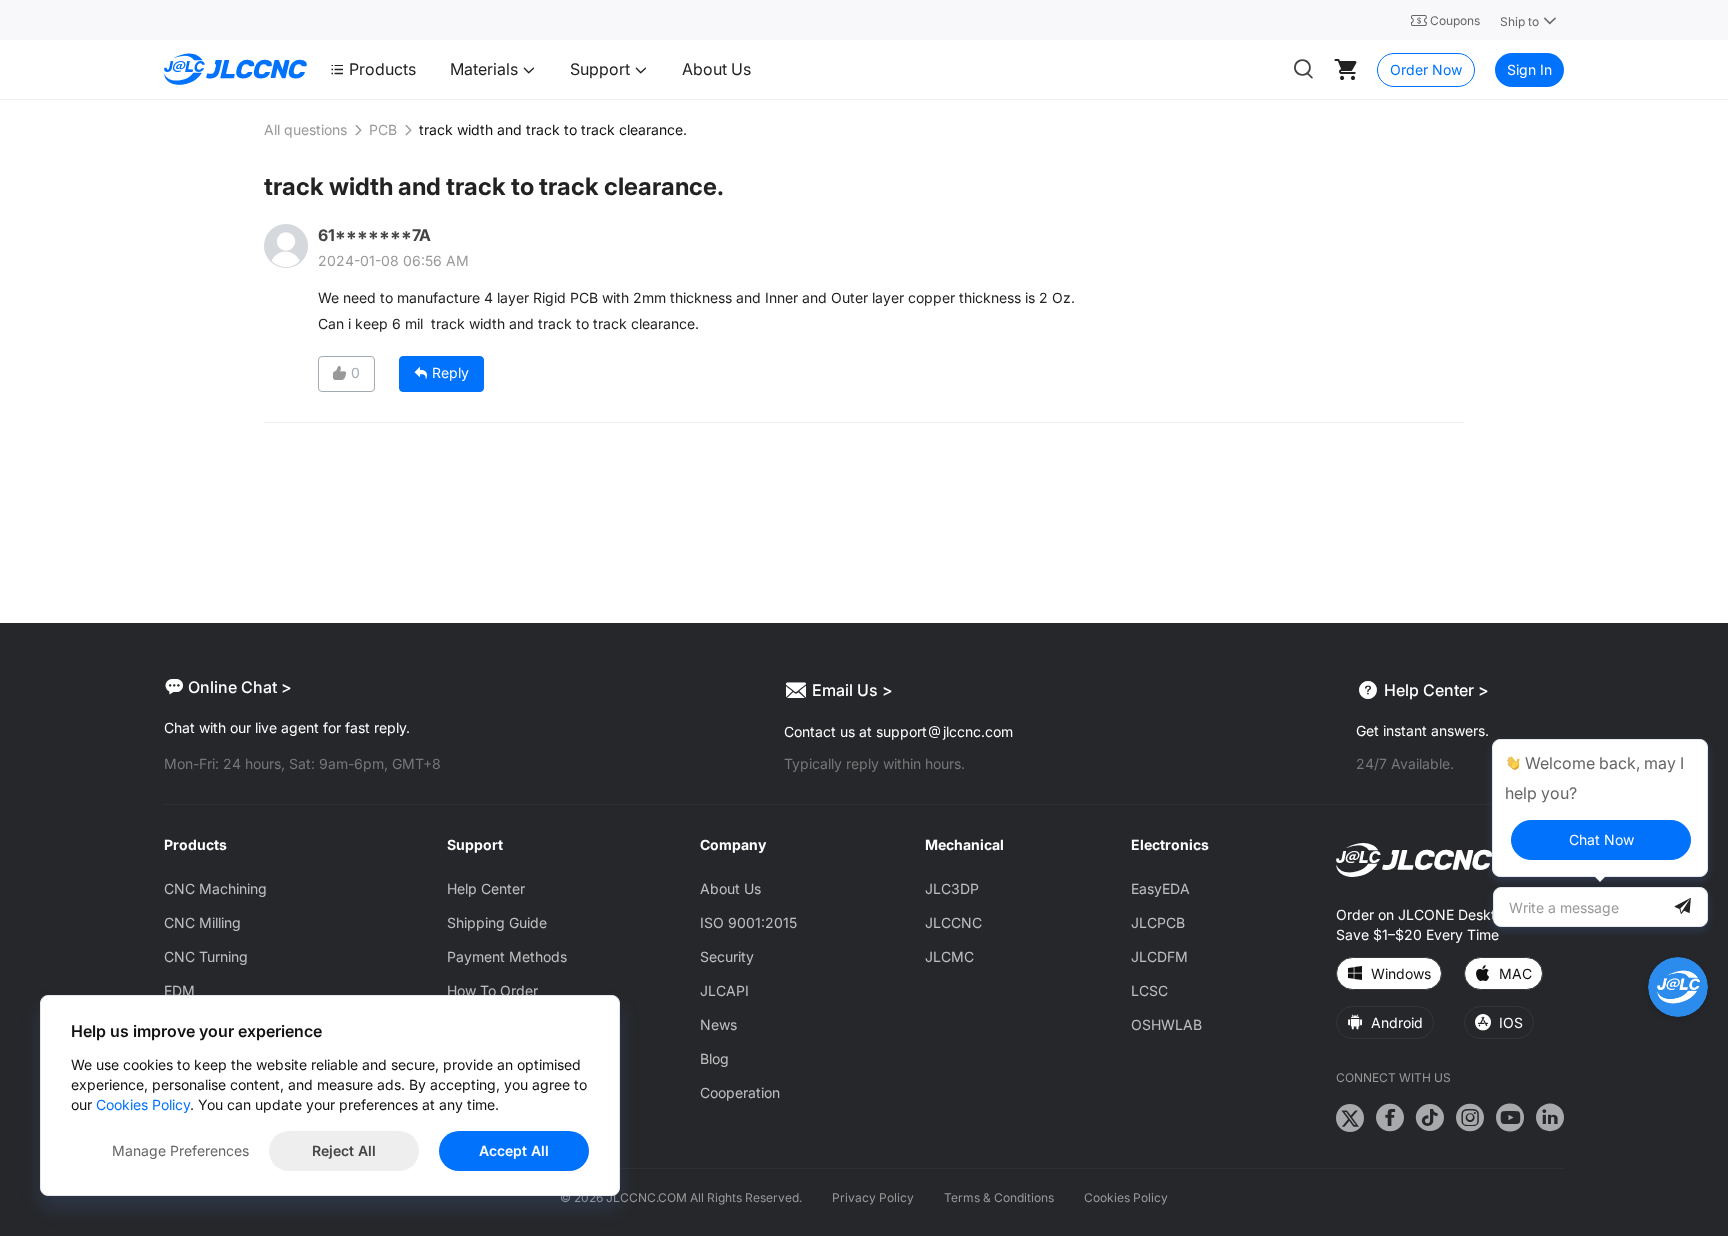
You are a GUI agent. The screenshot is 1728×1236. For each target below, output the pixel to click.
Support (602, 69)
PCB (383, 129)
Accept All (514, 1150)
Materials (486, 69)
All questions (305, 129)
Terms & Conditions (999, 1197)
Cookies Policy (1126, 1197)
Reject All (344, 1150)
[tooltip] (1600, 808)
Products (382, 69)
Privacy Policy (873, 1197)
